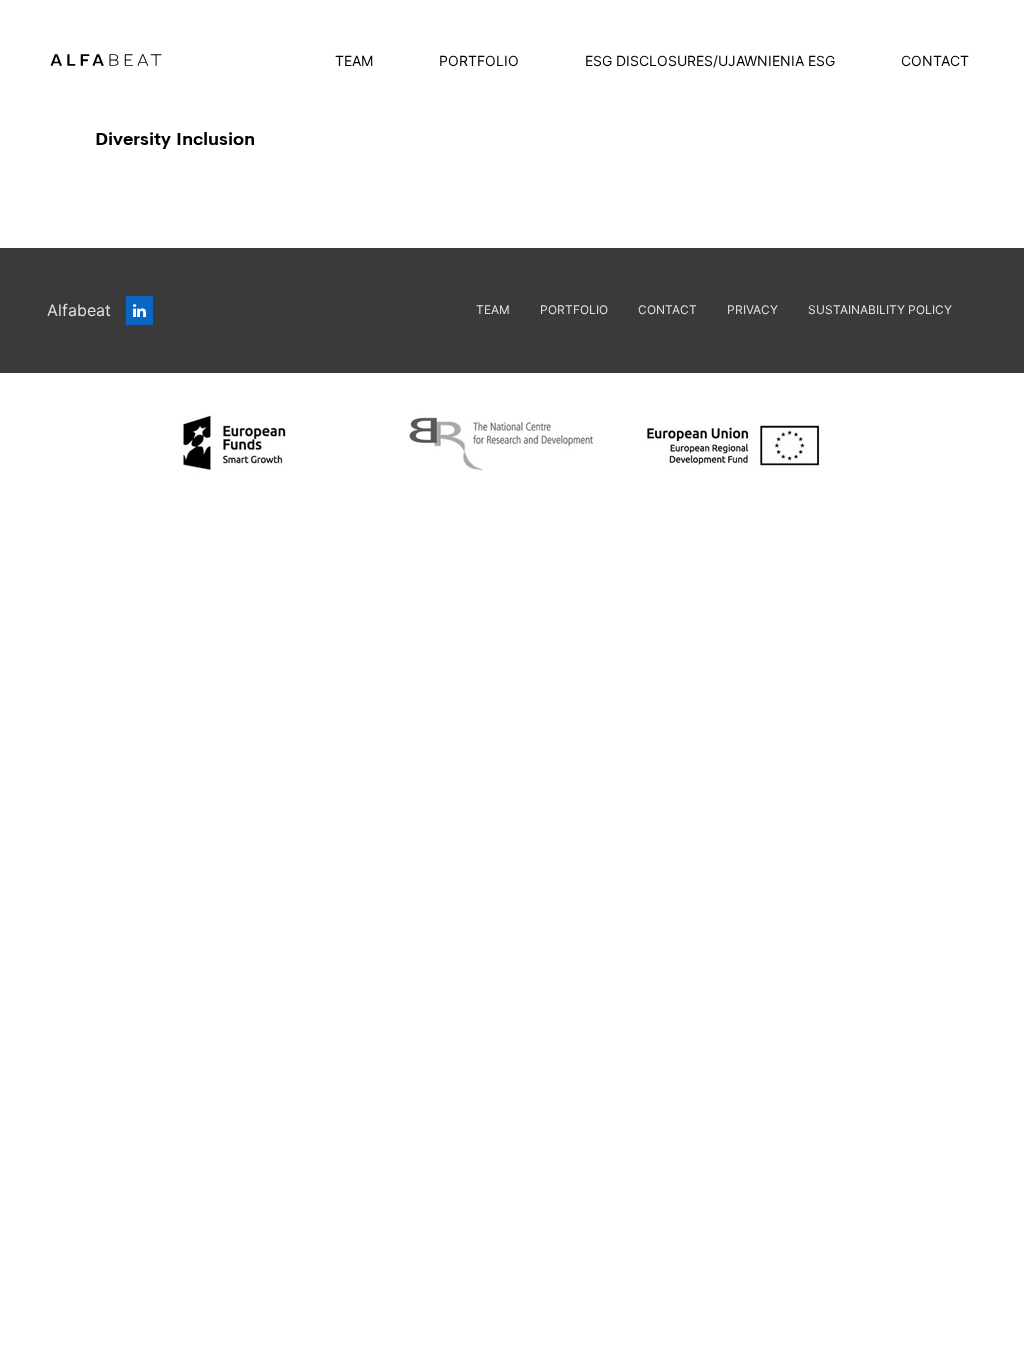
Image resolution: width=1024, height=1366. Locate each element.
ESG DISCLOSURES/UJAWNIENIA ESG (710, 60)
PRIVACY (752, 309)
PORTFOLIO (479, 60)
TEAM (354, 60)
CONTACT (935, 60)
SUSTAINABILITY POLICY (880, 309)
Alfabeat (81, 310)
